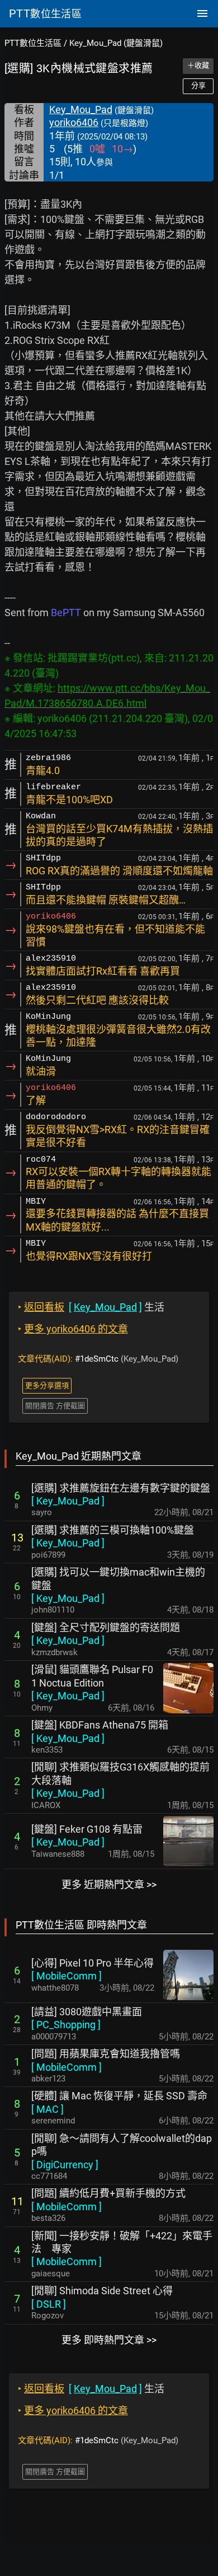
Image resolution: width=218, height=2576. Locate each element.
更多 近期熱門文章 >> (109, 1885)
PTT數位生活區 (33, 43)
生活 (91, 1307)
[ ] (68, 1501)
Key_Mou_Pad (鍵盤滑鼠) (116, 43)
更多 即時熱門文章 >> (109, 2340)
